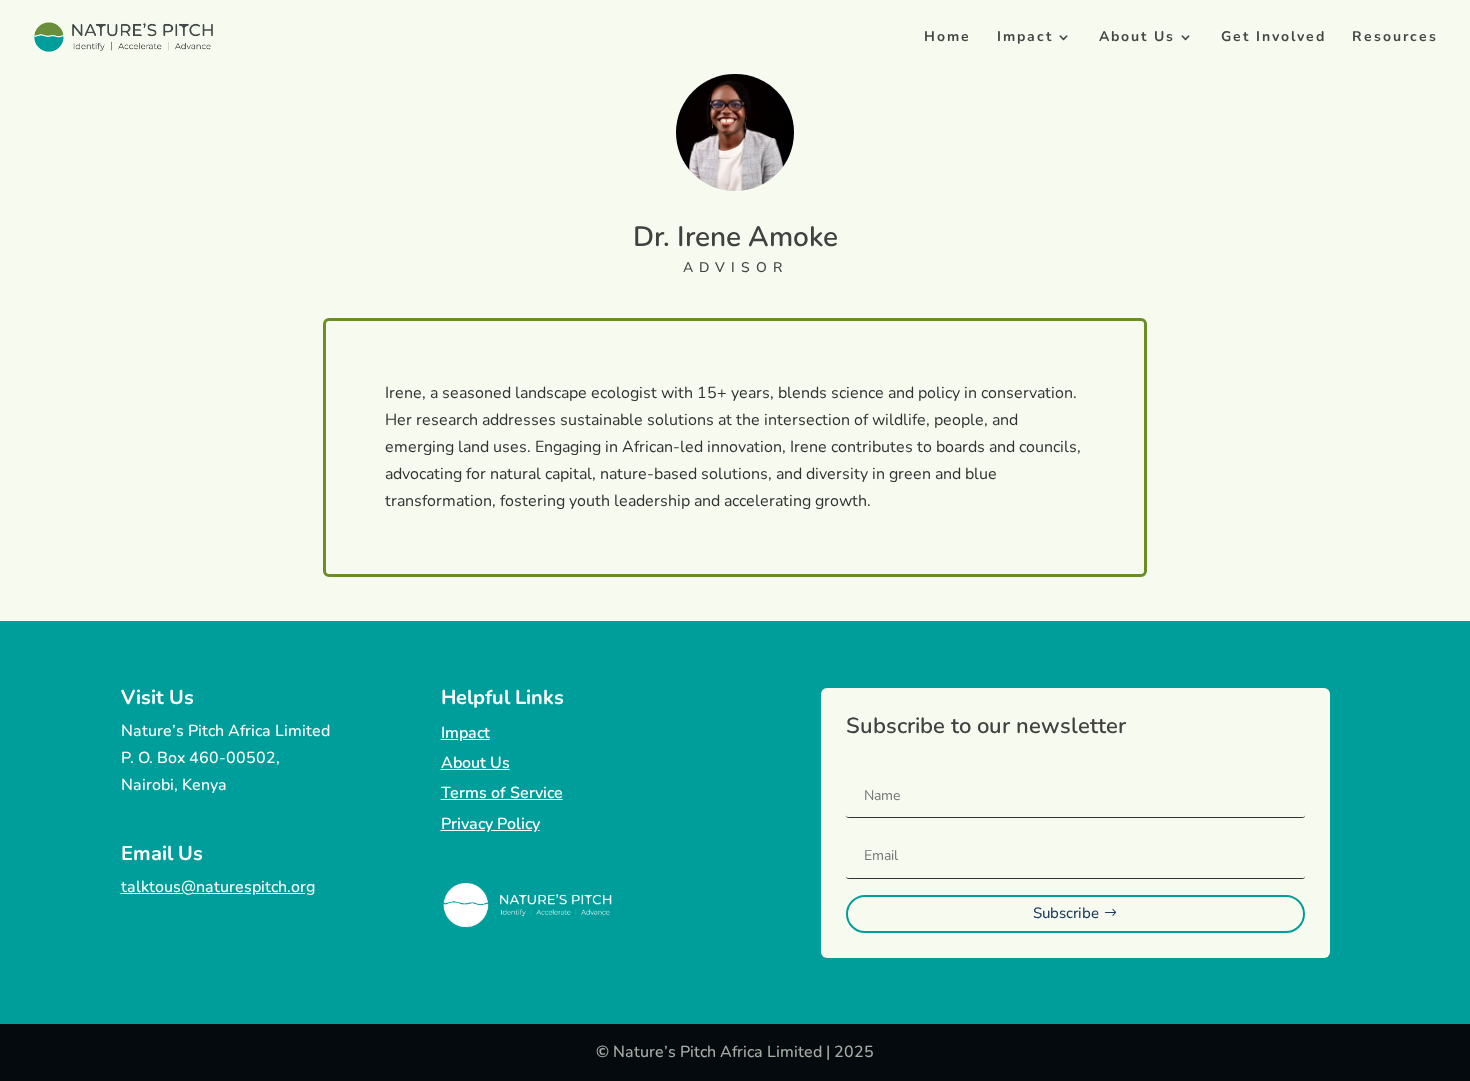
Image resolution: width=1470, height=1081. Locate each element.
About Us (1137, 38)
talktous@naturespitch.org (218, 887)
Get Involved (1273, 38)
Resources (1395, 38)
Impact (1025, 38)
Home (947, 38)
